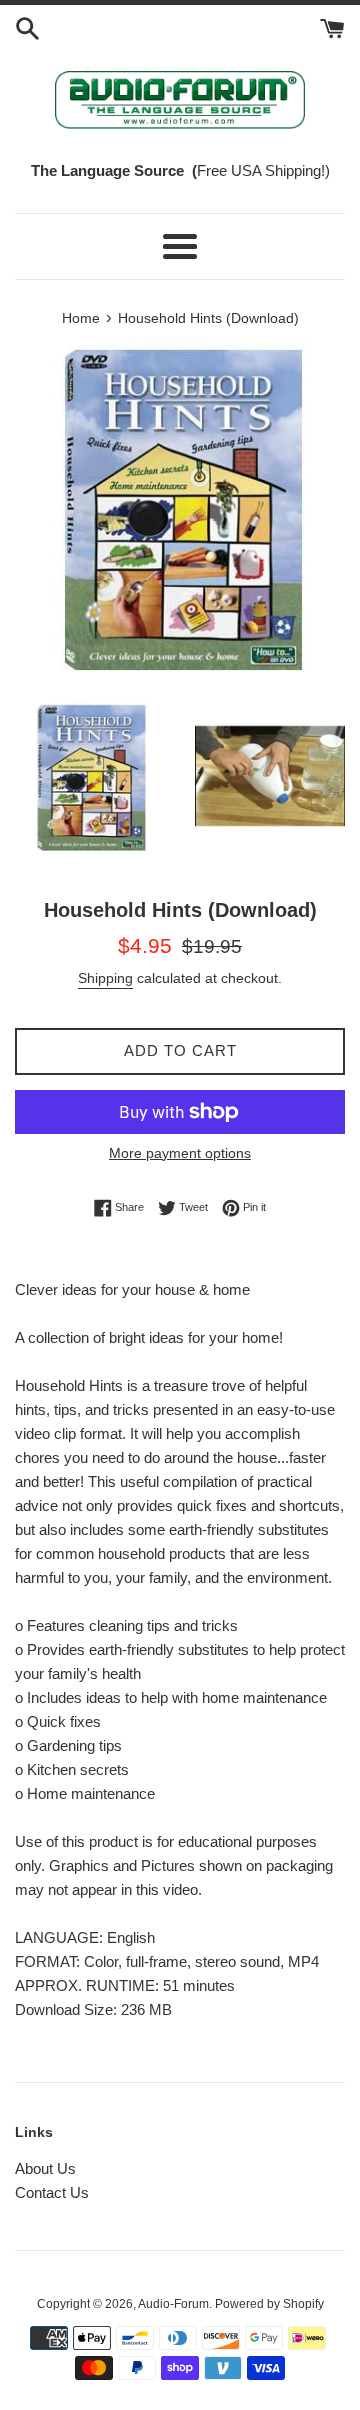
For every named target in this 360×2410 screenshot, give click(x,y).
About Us (45, 2168)
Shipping (105, 978)
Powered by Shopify (269, 2304)
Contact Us (52, 2192)
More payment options (180, 1153)
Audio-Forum (173, 2304)
